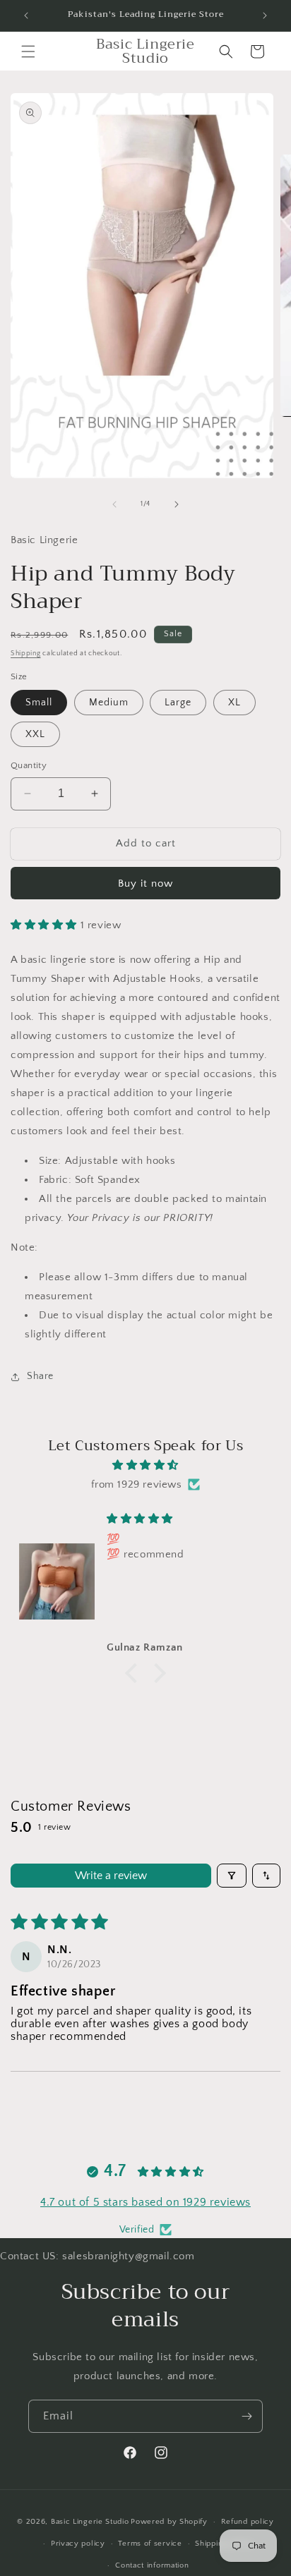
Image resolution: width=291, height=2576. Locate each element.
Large (178, 703)
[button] (28, 51)
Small (39, 703)
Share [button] (40, 1376)
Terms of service (150, 2544)
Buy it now (145, 883)
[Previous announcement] (26, 16)
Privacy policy (78, 2544)
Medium (109, 703)
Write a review (111, 1876)
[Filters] (232, 1876)
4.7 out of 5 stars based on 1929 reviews (145, 2202)
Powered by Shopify (169, 2522)
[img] (145, 1465)
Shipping (26, 654)
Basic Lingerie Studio (90, 2522)
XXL (35, 734)
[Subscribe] (247, 2416)
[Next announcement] (265, 16)
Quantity (29, 765)
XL (234, 703)
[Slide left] (114, 504)
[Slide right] (177, 504)
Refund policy (248, 2522)
